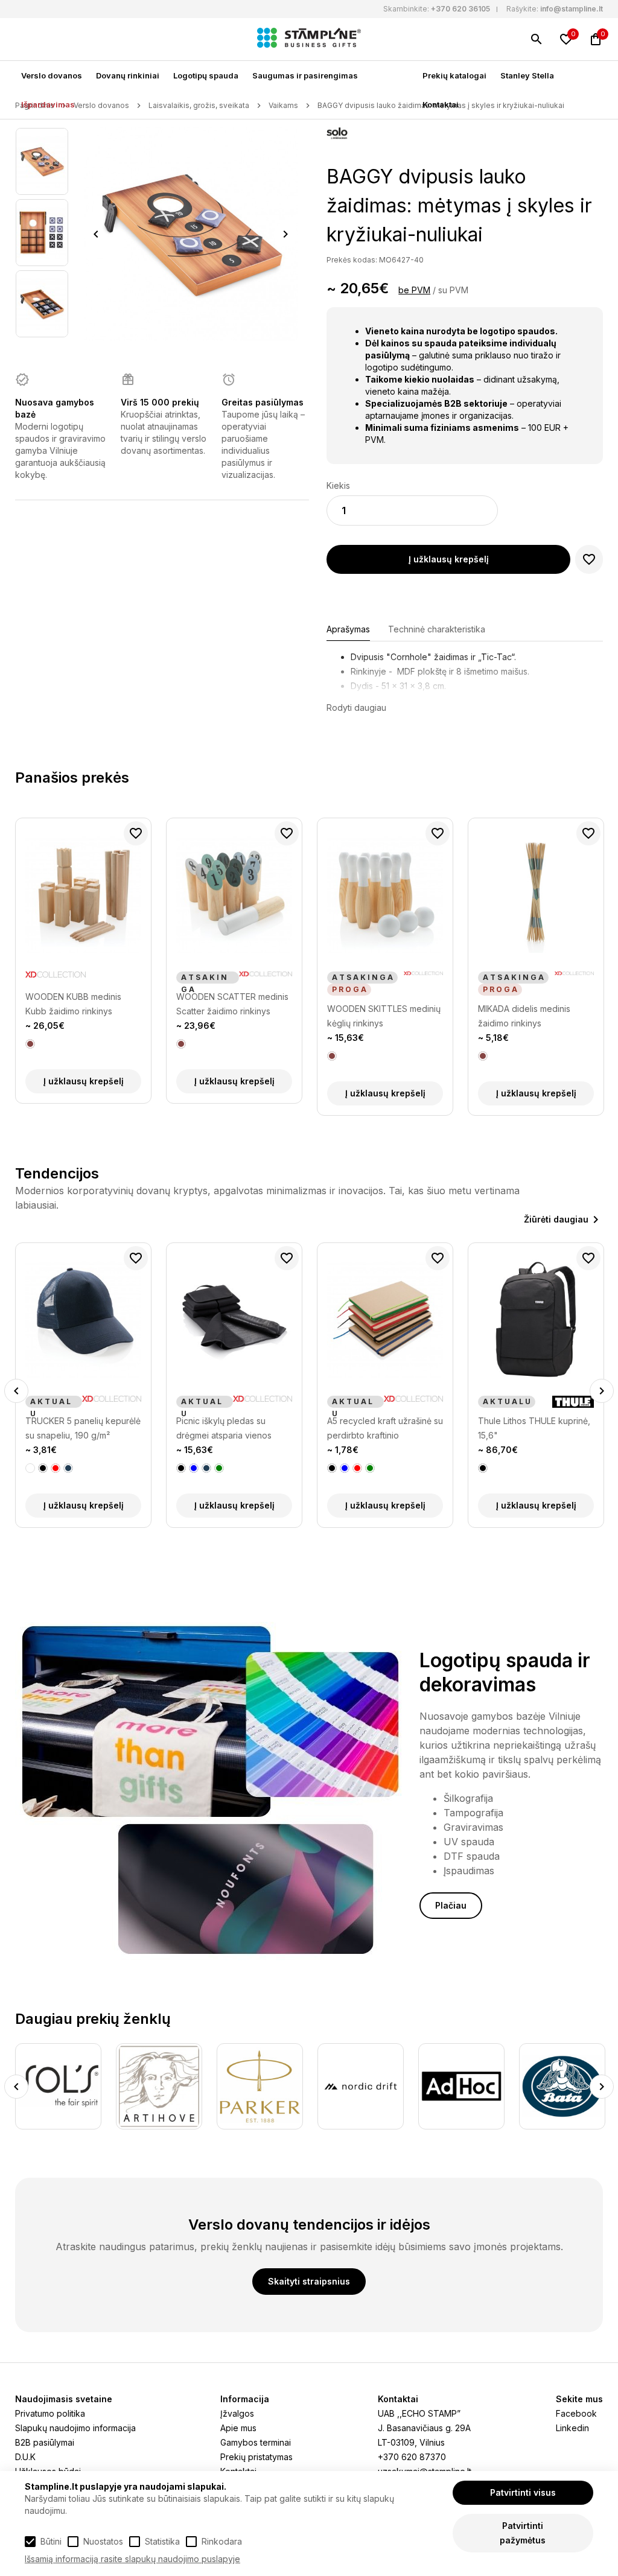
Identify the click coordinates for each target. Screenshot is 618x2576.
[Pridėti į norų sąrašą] (589, 559)
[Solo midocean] (337, 135)
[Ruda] (30, 1044)
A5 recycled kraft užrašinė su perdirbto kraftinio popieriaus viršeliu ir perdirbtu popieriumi (385, 1429)
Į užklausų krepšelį (449, 559)
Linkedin (572, 2428)
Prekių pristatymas (256, 2457)
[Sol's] (58, 2086)
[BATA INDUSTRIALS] (562, 2086)
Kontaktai (441, 104)
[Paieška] (537, 39)
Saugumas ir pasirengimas (305, 75)
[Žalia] (219, 1468)
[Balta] (30, 1468)
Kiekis (338, 485)
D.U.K (25, 2457)
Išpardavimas (48, 104)
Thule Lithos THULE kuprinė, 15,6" (534, 1428)
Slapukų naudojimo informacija (75, 2428)
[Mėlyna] (194, 1468)
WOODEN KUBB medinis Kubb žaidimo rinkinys (73, 1004)
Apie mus (238, 2428)
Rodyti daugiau (356, 708)
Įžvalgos (237, 2413)
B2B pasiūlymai (45, 2442)
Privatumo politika (50, 2413)
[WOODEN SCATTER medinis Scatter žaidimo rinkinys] (234, 895)
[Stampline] (309, 39)
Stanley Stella (527, 75)
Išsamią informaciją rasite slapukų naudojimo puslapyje (132, 2559)
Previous (96, 234)
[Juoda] (43, 1468)
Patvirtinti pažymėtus (523, 2533)
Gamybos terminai (256, 2442)
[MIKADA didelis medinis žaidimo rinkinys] (536, 895)
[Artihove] (159, 2086)
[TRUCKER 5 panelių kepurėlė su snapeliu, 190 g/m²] (83, 1320)
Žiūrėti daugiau (556, 1219)
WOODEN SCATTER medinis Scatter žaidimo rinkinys (232, 1004)
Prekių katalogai (454, 75)
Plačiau (451, 1905)
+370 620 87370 (412, 2457)
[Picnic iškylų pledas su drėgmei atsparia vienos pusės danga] (234, 1320)
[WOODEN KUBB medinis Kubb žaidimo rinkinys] (83, 895)
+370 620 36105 (460, 9)
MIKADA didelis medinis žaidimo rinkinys (524, 1016)
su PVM (453, 290)
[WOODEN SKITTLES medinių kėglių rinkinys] (385, 895)
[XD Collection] (56, 978)
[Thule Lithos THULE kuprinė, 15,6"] (536, 1320)
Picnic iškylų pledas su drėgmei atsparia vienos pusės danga (224, 1429)
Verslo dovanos (52, 75)
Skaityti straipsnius (309, 2281)
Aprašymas (348, 629)
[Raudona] (56, 1468)
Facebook (576, 2413)
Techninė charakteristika (437, 629)
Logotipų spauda (206, 75)
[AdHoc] (461, 2086)
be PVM (414, 290)
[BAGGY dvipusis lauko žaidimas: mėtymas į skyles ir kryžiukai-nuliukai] (42, 161)
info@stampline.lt (572, 9)
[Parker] (260, 2086)
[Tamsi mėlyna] (68, 1468)
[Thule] (573, 1402)
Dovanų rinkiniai (128, 75)
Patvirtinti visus (523, 2492)
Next (286, 234)
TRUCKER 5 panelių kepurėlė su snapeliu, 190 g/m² (83, 1428)
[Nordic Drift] (361, 2086)
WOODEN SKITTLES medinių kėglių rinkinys (384, 1016)
